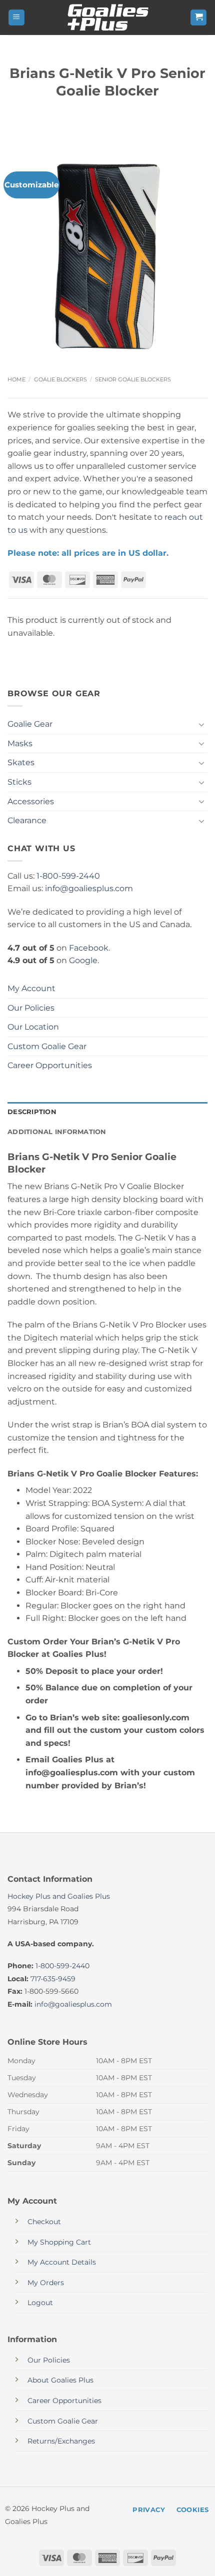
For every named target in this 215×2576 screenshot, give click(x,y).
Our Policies (31, 1008)
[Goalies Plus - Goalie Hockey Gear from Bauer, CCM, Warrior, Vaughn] (107, 17)
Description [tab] (32, 1112)
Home (16, 379)
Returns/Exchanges (61, 2441)
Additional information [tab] (57, 1132)
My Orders (46, 2283)
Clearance (27, 820)
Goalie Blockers (60, 379)
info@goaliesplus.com (89, 888)
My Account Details (62, 2262)
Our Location (33, 1027)
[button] (16, 18)
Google (83, 960)
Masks (20, 743)
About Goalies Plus (60, 2380)
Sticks (19, 782)
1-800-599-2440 (68, 876)
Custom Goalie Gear (47, 1046)
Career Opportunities (50, 1065)
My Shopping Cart (59, 2242)
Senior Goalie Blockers (133, 379)
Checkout (44, 2222)
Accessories (31, 801)
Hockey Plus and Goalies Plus (59, 1896)
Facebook (89, 948)
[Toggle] (201, 724)
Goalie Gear (30, 724)
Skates (21, 762)
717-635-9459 (53, 1979)
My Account (31, 988)
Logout (40, 2303)
